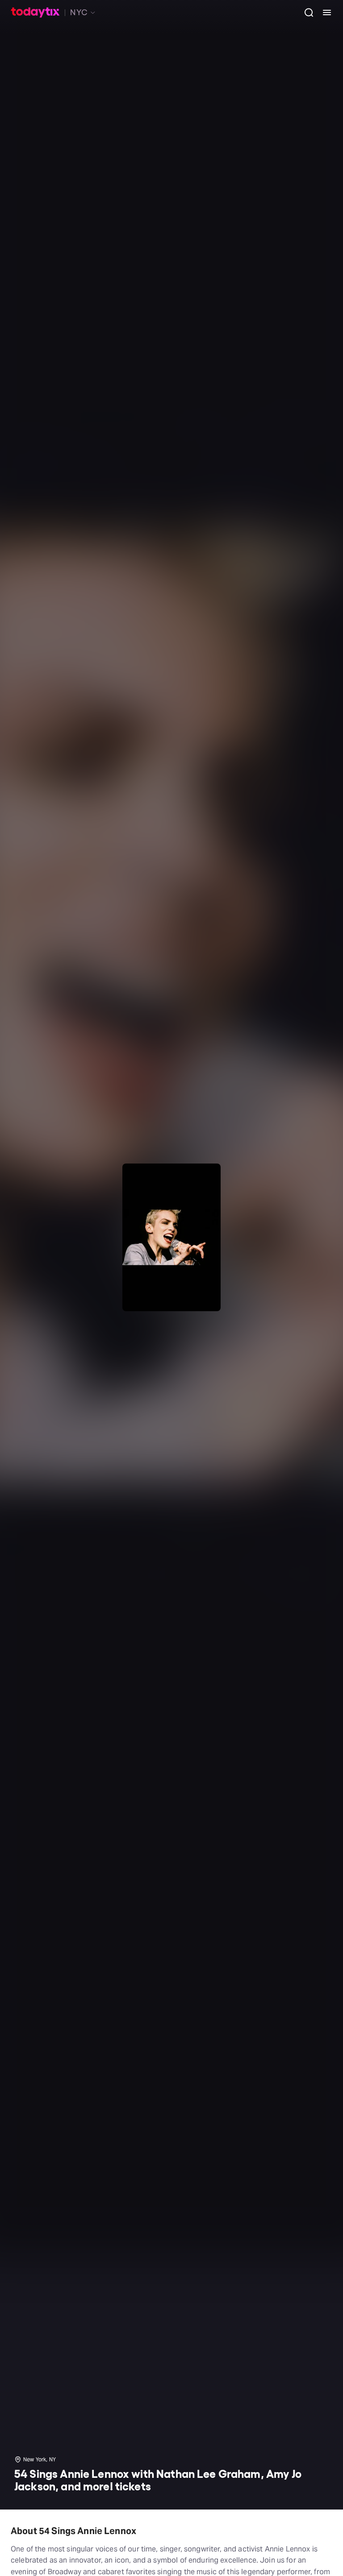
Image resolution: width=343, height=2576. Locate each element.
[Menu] (323, 12)
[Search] (305, 12)
